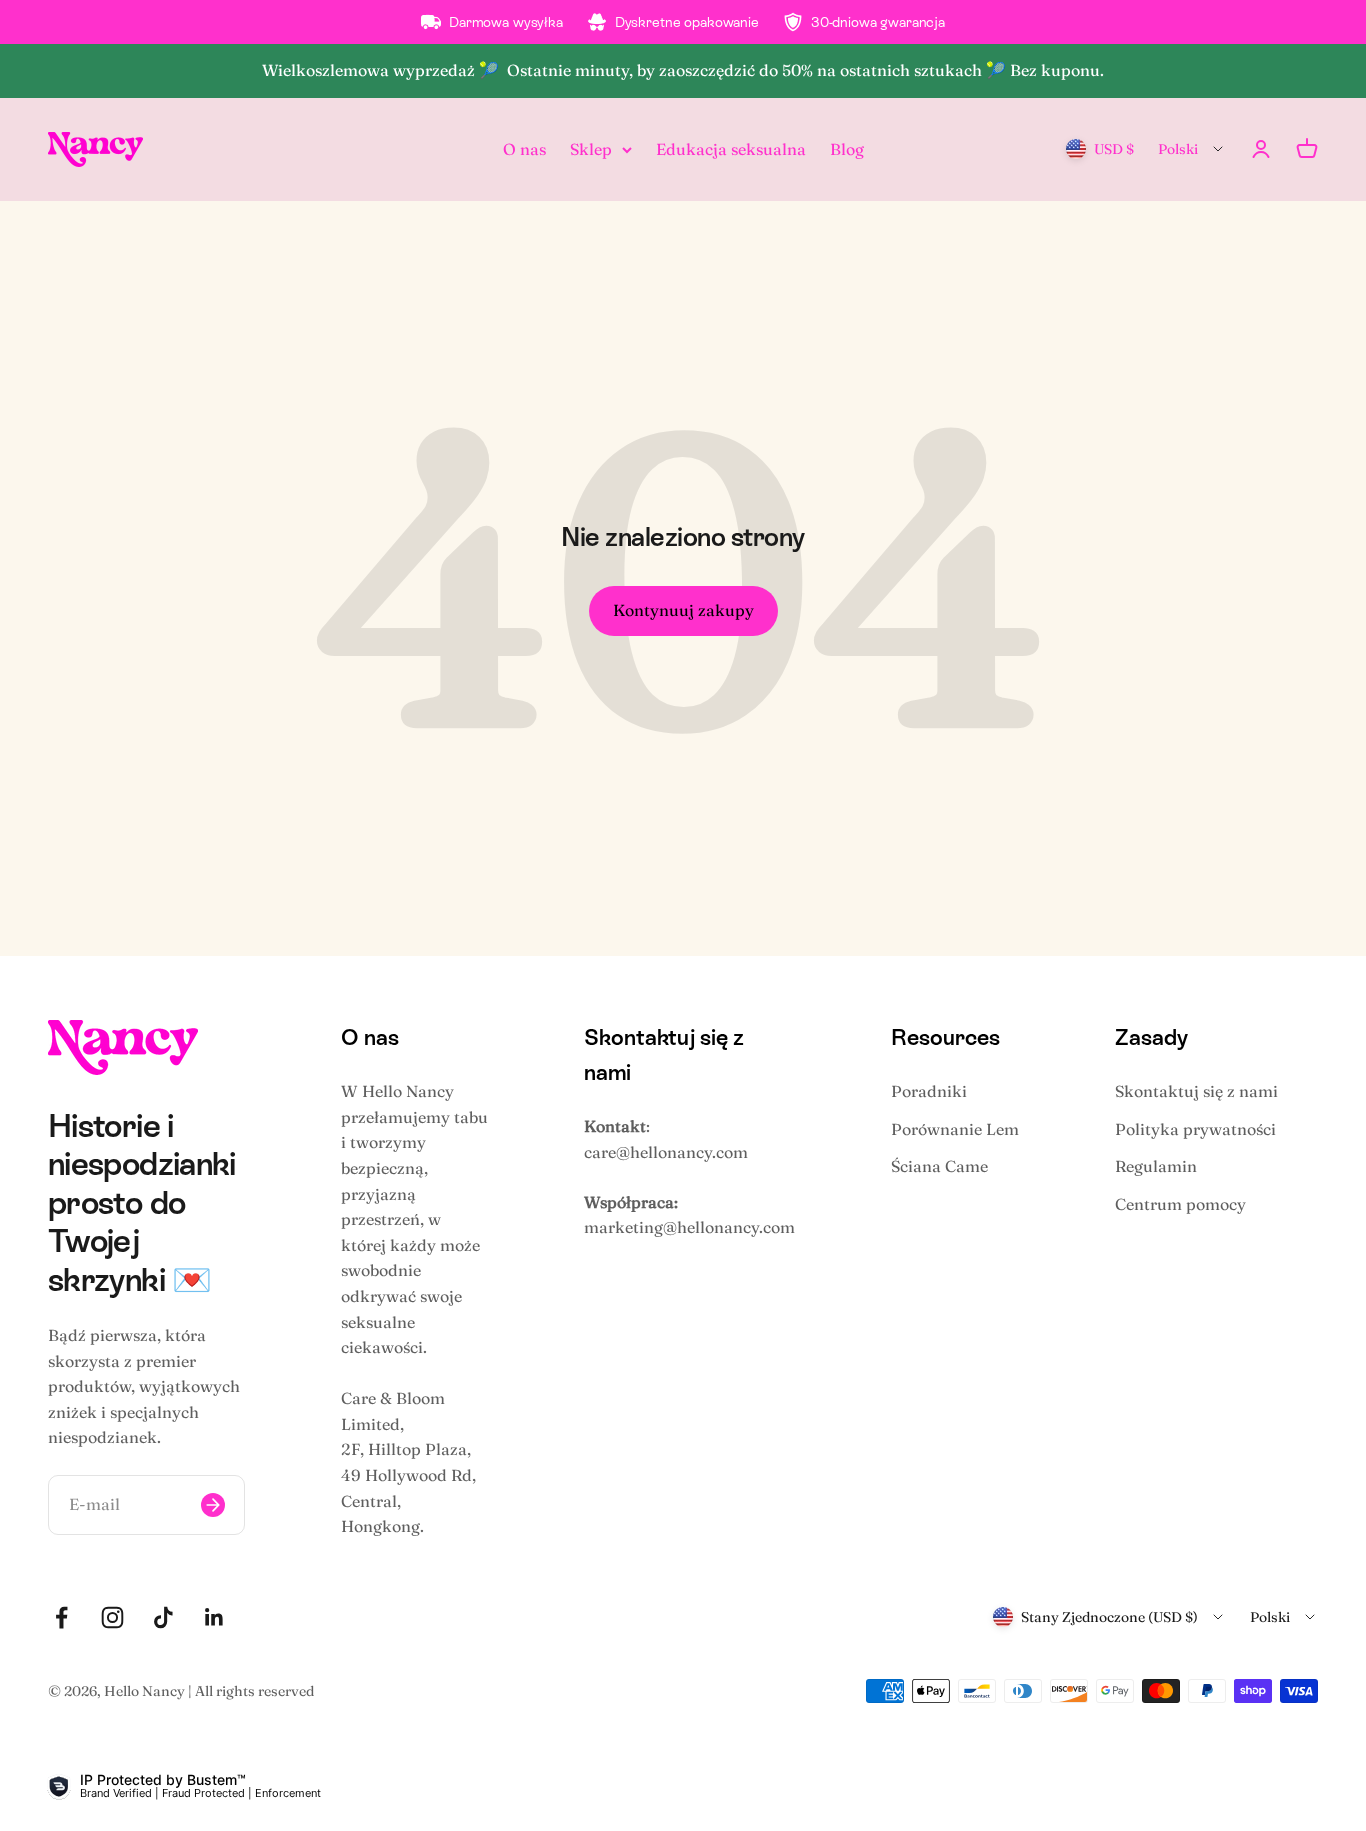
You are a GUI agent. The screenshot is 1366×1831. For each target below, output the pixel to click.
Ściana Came (939, 1166)
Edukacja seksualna (731, 148)
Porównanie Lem (955, 1129)
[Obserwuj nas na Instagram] (112, 1617)
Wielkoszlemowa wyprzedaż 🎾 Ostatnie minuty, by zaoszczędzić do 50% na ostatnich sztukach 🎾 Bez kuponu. (683, 70)
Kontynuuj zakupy (683, 610)
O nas (524, 148)
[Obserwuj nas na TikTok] (163, 1617)
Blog (847, 148)
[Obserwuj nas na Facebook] (61, 1617)
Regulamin (1156, 1166)
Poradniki (929, 1091)
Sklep (591, 148)
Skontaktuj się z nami (1196, 1091)
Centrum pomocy (1180, 1204)
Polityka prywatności (1195, 1129)
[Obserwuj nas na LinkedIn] (214, 1617)
